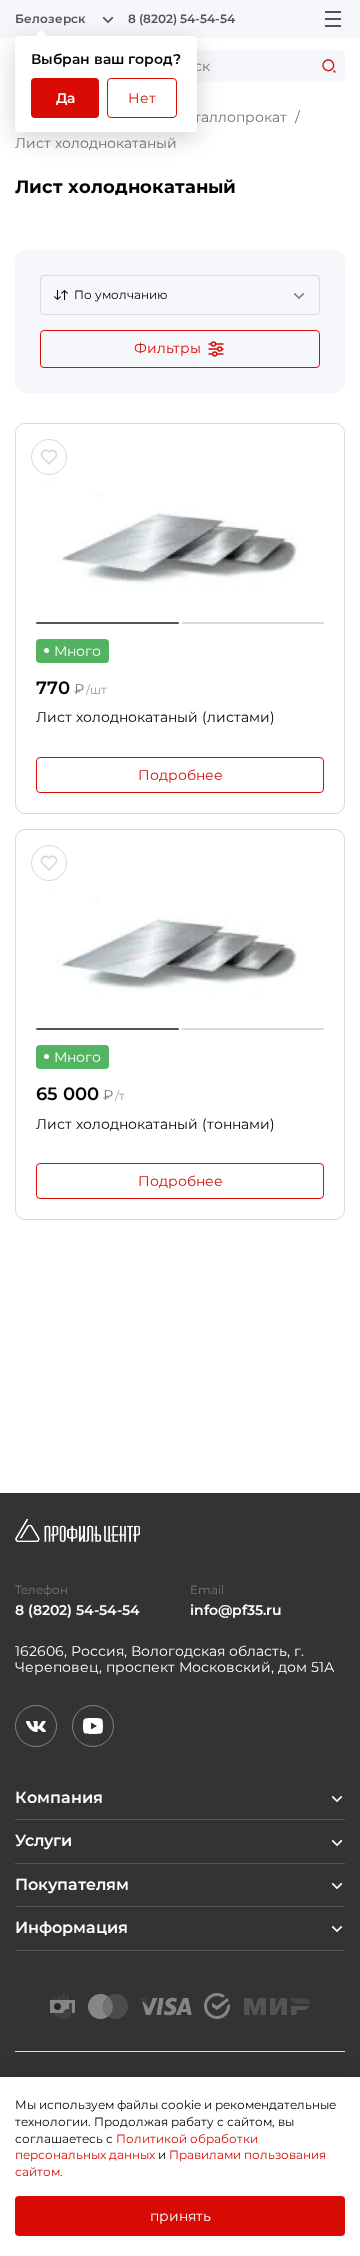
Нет (142, 98)
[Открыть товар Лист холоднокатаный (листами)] (180, 534)
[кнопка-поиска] (329, 66)
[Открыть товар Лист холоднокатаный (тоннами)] (180, 940)
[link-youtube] (93, 1726)
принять (180, 2216)
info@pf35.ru (236, 1610)
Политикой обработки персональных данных (136, 2147)
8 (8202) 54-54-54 (181, 19)
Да (65, 98)
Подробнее (180, 775)
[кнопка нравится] (49, 457)
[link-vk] (36, 1726)
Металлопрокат (229, 117)
